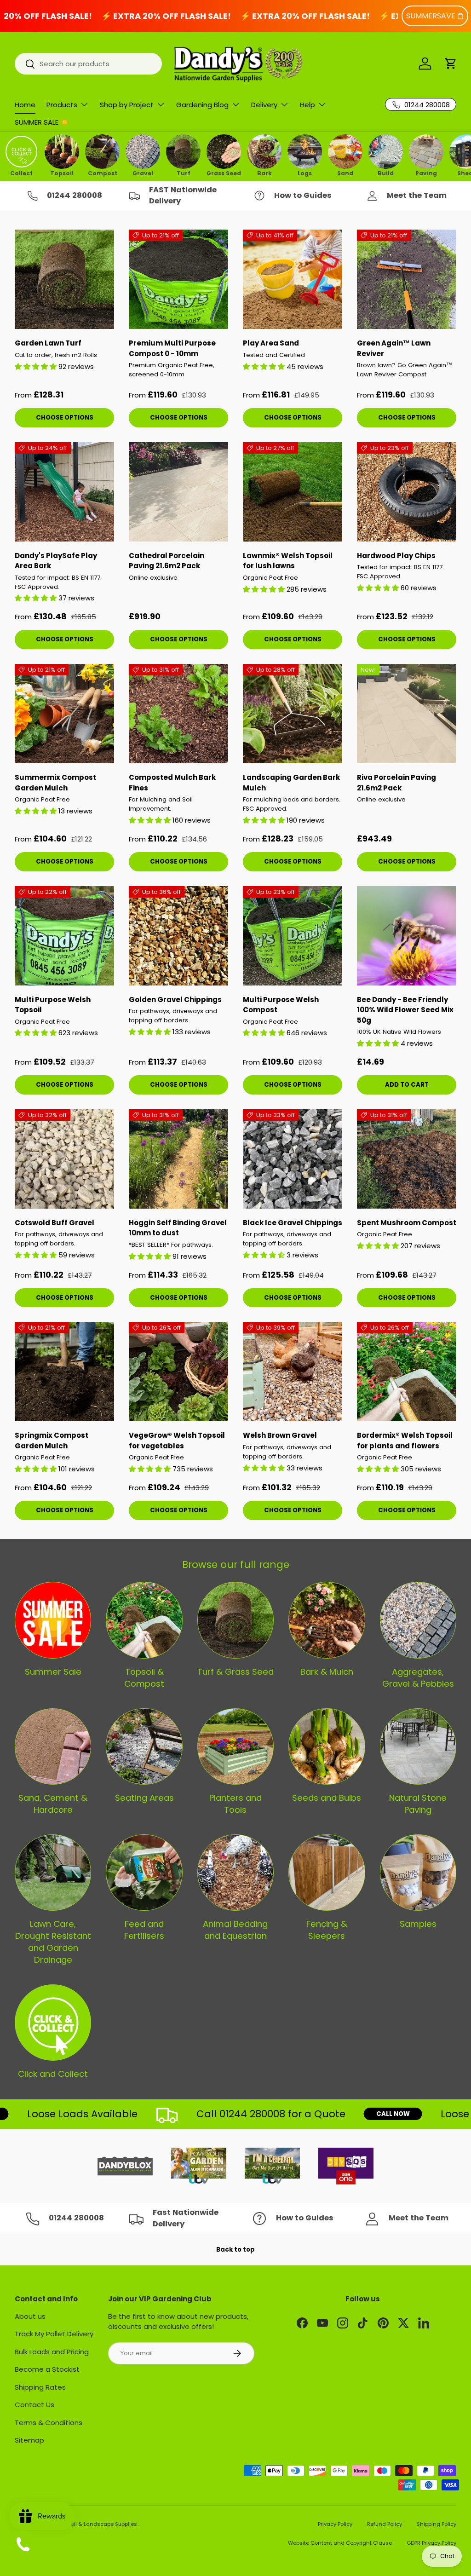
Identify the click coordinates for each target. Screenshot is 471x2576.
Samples (418, 1924)
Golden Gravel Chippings (175, 1000)
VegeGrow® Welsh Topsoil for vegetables (177, 1441)
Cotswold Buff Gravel (55, 1223)
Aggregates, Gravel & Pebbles (418, 1678)
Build (386, 173)
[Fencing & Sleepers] (327, 1873)
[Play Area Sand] (293, 279)
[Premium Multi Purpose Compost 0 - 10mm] (178, 279)
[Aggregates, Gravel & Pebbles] (418, 1620)
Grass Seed (224, 173)
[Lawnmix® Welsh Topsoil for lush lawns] (293, 492)
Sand (345, 173)
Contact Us (34, 2405)
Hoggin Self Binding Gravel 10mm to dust (178, 1228)
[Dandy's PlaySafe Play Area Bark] (64, 492)
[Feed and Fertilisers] (144, 1873)
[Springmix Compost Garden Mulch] (64, 1372)
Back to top (235, 2250)
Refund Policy (385, 2524)
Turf (184, 173)
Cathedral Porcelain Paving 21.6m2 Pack (167, 561)
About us (30, 2316)
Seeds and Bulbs (327, 1798)
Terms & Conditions (49, 2423)
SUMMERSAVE (431, 16)
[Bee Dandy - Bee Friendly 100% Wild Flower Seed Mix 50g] (407, 936)
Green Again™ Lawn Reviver (394, 348)
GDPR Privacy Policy (431, 2543)
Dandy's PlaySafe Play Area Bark (56, 561)
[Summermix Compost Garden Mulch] (64, 714)
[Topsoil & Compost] (144, 1620)
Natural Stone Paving (418, 1804)
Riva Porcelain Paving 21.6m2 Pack (396, 783)
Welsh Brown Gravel (280, 1435)
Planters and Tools (235, 1804)
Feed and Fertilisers (144, 1930)
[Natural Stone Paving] (418, 1746)
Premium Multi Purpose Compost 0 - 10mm (172, 348)
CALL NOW (355, 2114)
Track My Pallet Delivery (54, 2334)
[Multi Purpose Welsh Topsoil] (64, 936)
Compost (103, 173)
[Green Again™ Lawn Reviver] (407, 279)
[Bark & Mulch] (327, 1620)
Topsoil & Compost (144, 1678)
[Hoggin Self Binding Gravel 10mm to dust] (178, 1159)
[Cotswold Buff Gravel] (64, 1159)
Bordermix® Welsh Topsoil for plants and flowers (405, 1441)
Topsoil (62, 173)
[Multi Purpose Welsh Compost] (293, 936)
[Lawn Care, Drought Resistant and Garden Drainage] (53, 1873)
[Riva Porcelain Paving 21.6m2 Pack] (407, 714)
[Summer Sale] (53, 1620)
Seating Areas (144, 1798)
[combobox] (88, 64)
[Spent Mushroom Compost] (407, 1159)
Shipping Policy (437, 2524)
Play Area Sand (271, 343)
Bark (264, 173)
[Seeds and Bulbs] (327, 1746)
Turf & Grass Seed (235, 1672)
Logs (305, 173)
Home (25, 105)
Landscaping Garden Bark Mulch (291, 783)
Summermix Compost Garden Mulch (55, 783)
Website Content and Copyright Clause (340, 2543)
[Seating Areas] (144, 1746)
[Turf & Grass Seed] (235, 1620)
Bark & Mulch (327, 1672)
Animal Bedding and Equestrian (235, 1930)
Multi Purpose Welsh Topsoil (53, 1005)
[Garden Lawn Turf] (64, 279)
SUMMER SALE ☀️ (42, 122)
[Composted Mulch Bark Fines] (178, 714)
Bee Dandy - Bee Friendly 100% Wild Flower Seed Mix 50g (405, 1010)
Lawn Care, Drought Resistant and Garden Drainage (53, 1942)
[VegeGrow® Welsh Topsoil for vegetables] (178, 1372)
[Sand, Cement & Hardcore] (53, 1746)
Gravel (143, 173)
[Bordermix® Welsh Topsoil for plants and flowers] (407, 1372)
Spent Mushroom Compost (407, 1223)
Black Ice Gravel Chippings (293, 1223)
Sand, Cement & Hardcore (53, 1804)
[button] (451, 63)
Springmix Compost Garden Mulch (52, 1441)
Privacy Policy (335, 2524)
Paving (426, 173)
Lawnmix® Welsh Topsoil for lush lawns (288, 561)
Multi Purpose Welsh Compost (281, 1005)
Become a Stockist (47, 2369)
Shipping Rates (40, 2387)
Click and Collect (53, 2074)
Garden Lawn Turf (48, 343)
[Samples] (418, 1873)
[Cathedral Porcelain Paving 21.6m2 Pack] (178, 492)
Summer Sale (53, 1672)
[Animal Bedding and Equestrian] (235, 1873)
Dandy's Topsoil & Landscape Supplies (87, 2524)
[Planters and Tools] (235, 1746)
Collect (21, 173)
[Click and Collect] (53, 2023)
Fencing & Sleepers (327, 1930)
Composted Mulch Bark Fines (172, 783)
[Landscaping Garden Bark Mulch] (293, 714)
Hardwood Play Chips (396, 556)
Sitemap (29, 2440)
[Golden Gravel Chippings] (178, 936)
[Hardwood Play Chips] (407, 492)
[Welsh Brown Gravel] (293, 1372)
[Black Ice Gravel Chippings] (293, 1159)
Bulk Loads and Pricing (52, 2352)
